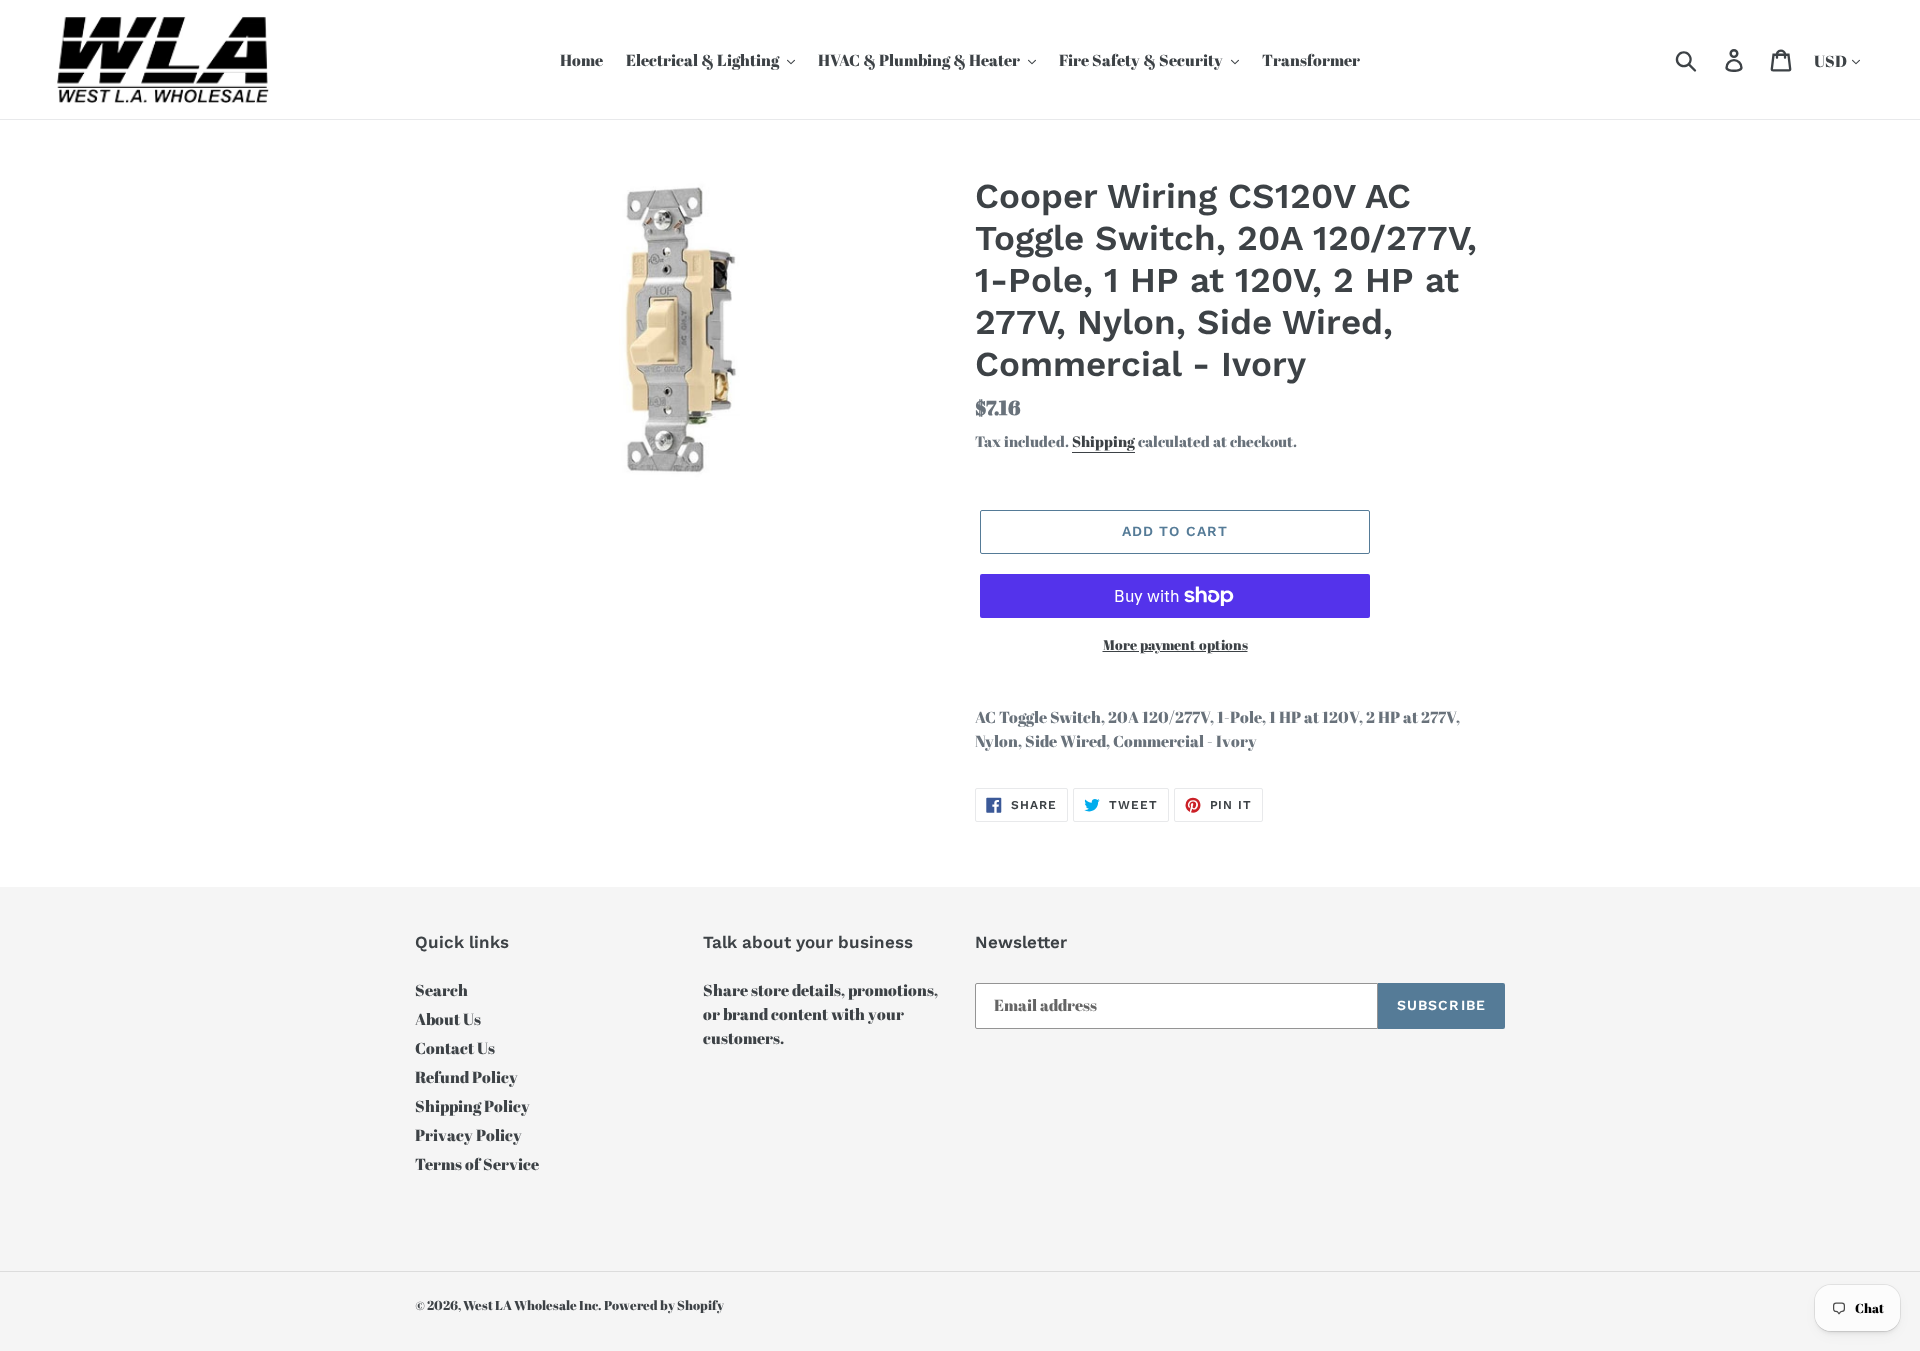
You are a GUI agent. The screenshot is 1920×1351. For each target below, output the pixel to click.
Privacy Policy (468, 1135)
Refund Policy (466, 1077)
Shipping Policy (472, 1106)
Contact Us (455, 1048)
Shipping (1103, 441)
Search (441, 990)
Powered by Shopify (664, 1305)
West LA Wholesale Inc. (532, 1305)
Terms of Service (477, 1164)
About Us (448, 1019)
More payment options (1175, 644)
